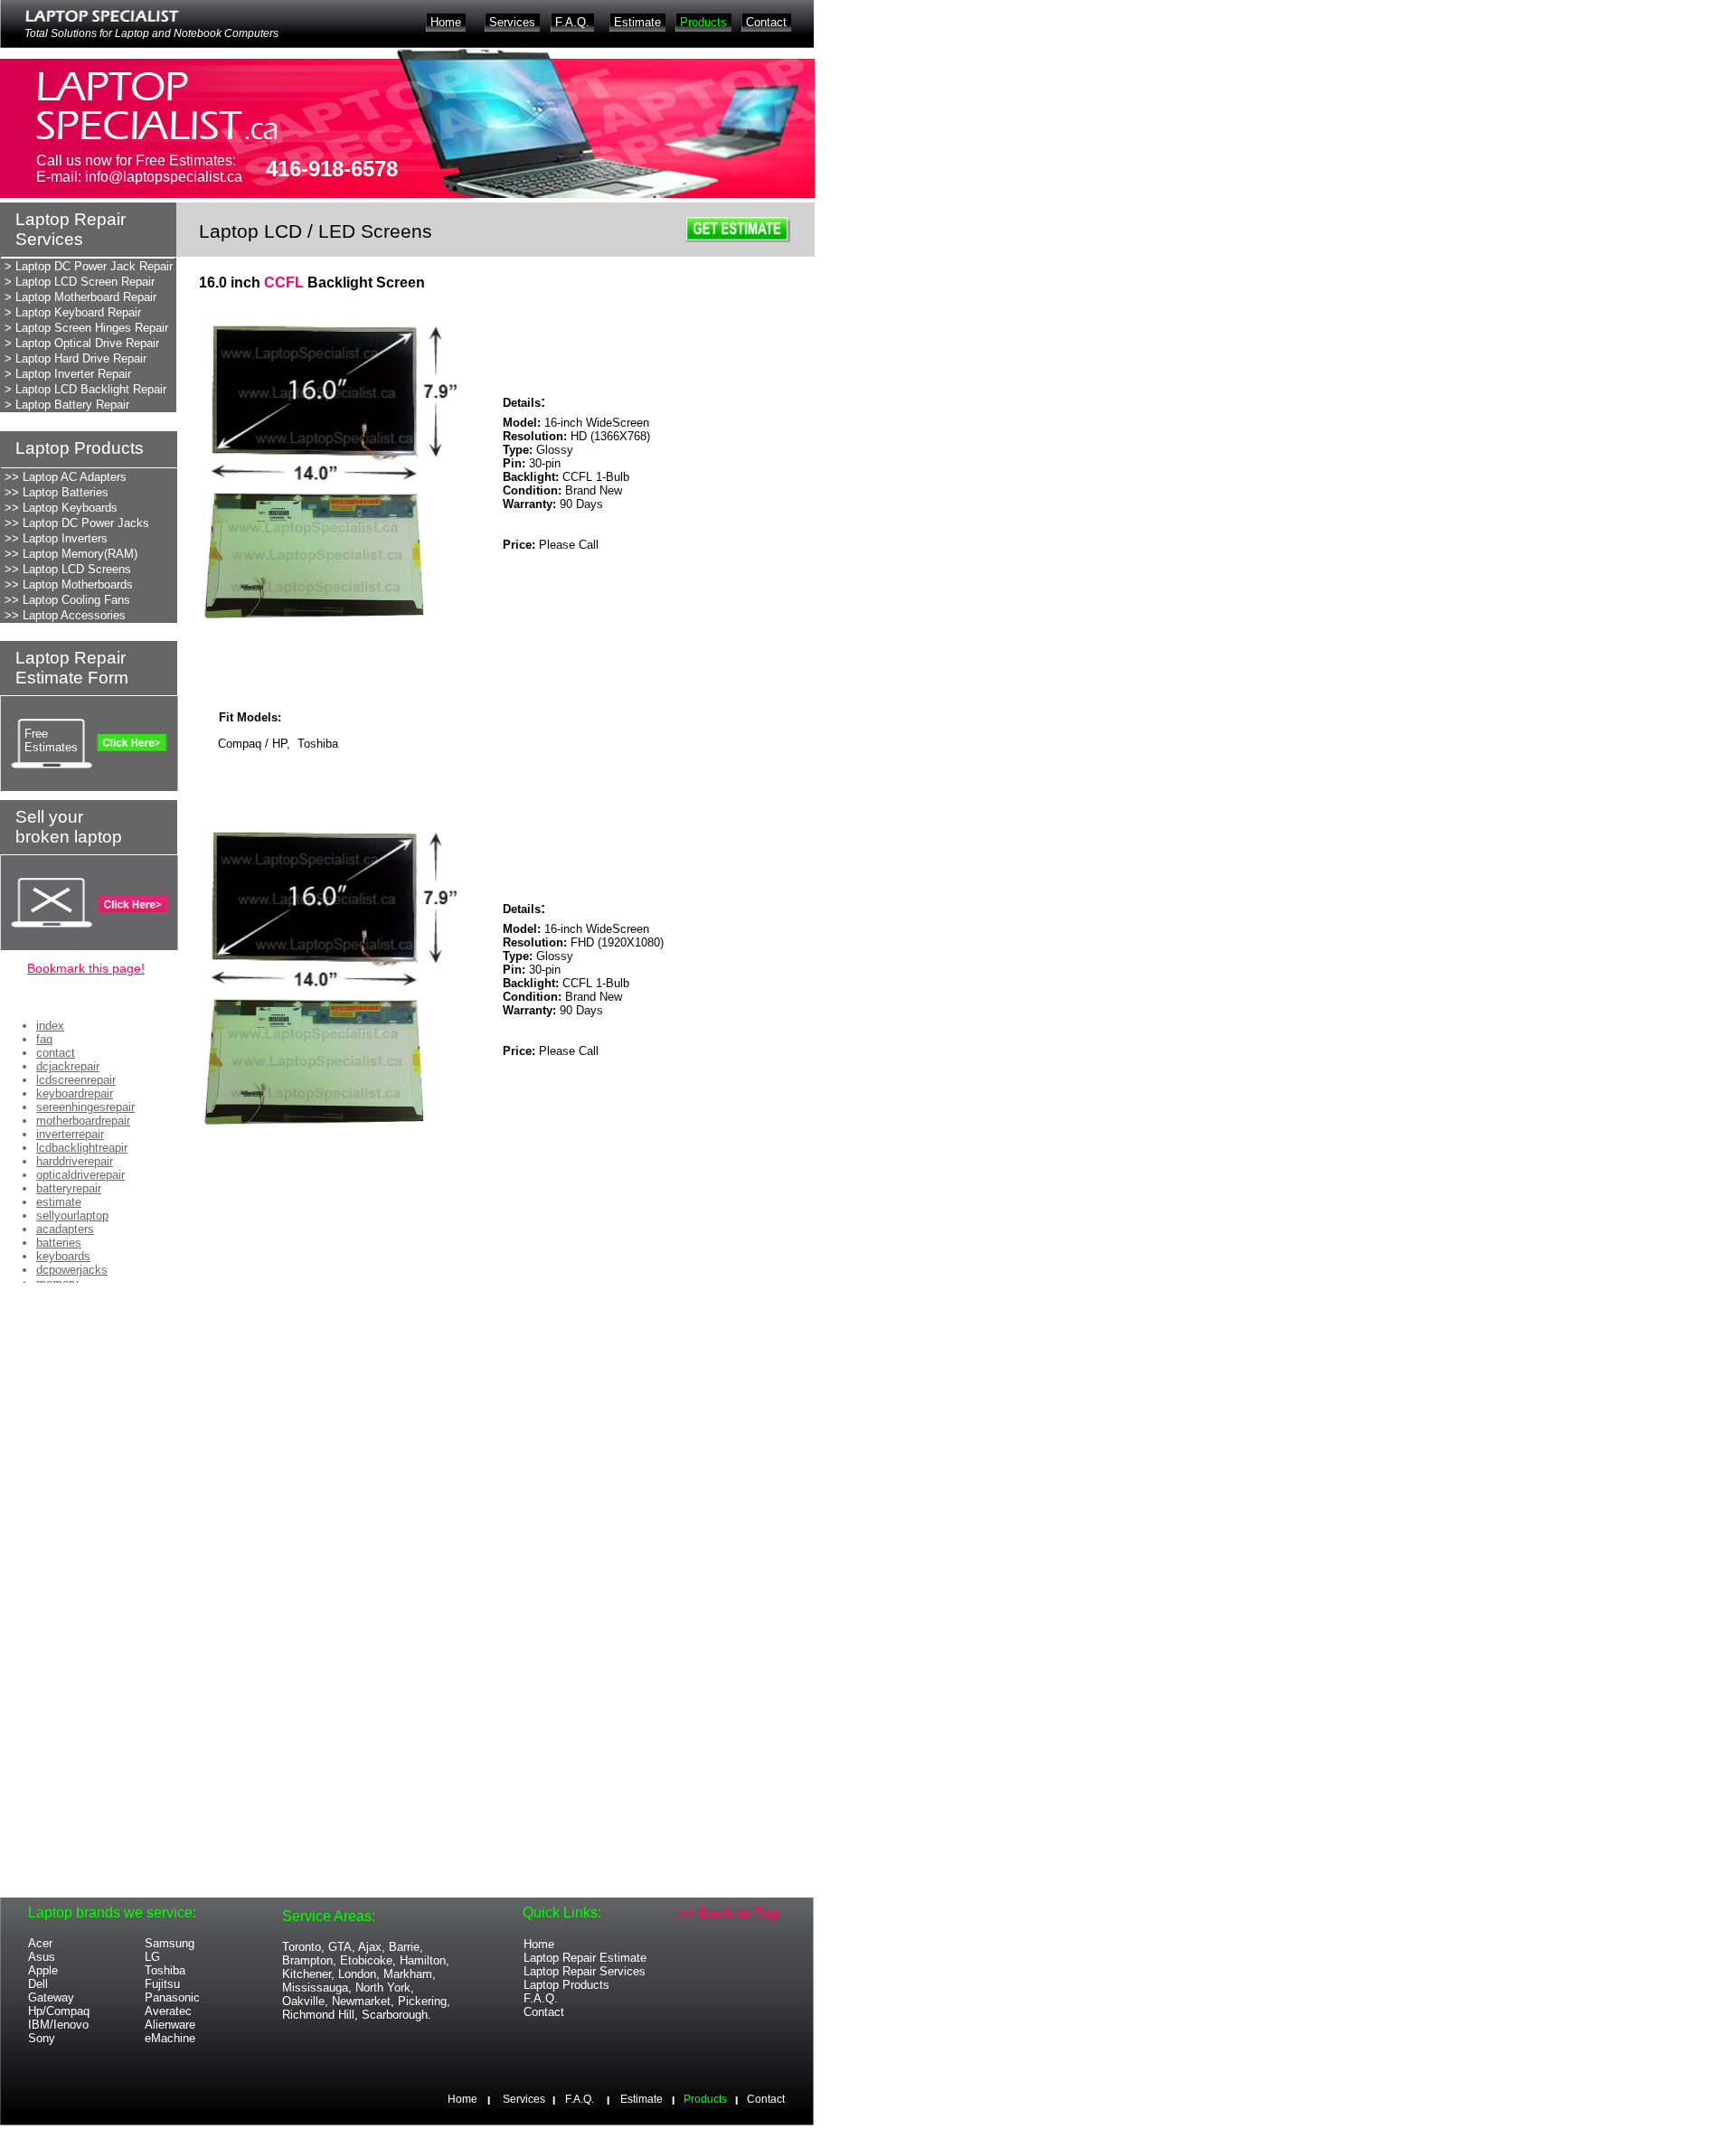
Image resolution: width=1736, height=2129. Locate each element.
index (50, 1026)
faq (44, 1039)
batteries (59, 1243)
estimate (59, 1202)
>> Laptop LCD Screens (68, 569)
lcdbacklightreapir (82, 1148)
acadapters (65, 1229)
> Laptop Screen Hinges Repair (86, 328)
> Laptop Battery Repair (67, 405)
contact (56, 1053)
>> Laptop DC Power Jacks (77, 523)
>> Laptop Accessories (65, 615)
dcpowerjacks (72, 1270)
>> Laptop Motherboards (69, 584)
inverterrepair (70, 1134)
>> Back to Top (729, 1913)
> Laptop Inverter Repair (68, 374)
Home (539, 1944)
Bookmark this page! (86, 968)
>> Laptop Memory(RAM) (71, 554)
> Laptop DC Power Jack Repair (89, 266)
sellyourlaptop (72, 1215)
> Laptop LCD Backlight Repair (85, 389)
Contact (544, 2012)
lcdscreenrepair (76, 1080)
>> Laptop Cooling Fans (67, 600)
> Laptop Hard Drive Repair (75, 358)
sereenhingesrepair (85, 1107)
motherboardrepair (83, 1121)
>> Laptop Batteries (57, 492)
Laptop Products (566, 1985)
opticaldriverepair (80, 1175)
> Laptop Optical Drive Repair (82, 343)
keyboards (63, 1256)
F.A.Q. (541, 1998)
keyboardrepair (75, 1093)
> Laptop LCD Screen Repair (80, 282)
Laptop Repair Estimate (585, 1958)
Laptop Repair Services (585, 1971)
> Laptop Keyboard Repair (73, 312)
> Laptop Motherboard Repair (80, 297)
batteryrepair (69, 1188)
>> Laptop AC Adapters (66, 477)
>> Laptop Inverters (56, 538)
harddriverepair (75, 1161)
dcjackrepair (68, 1066)
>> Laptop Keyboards (61, 508)
